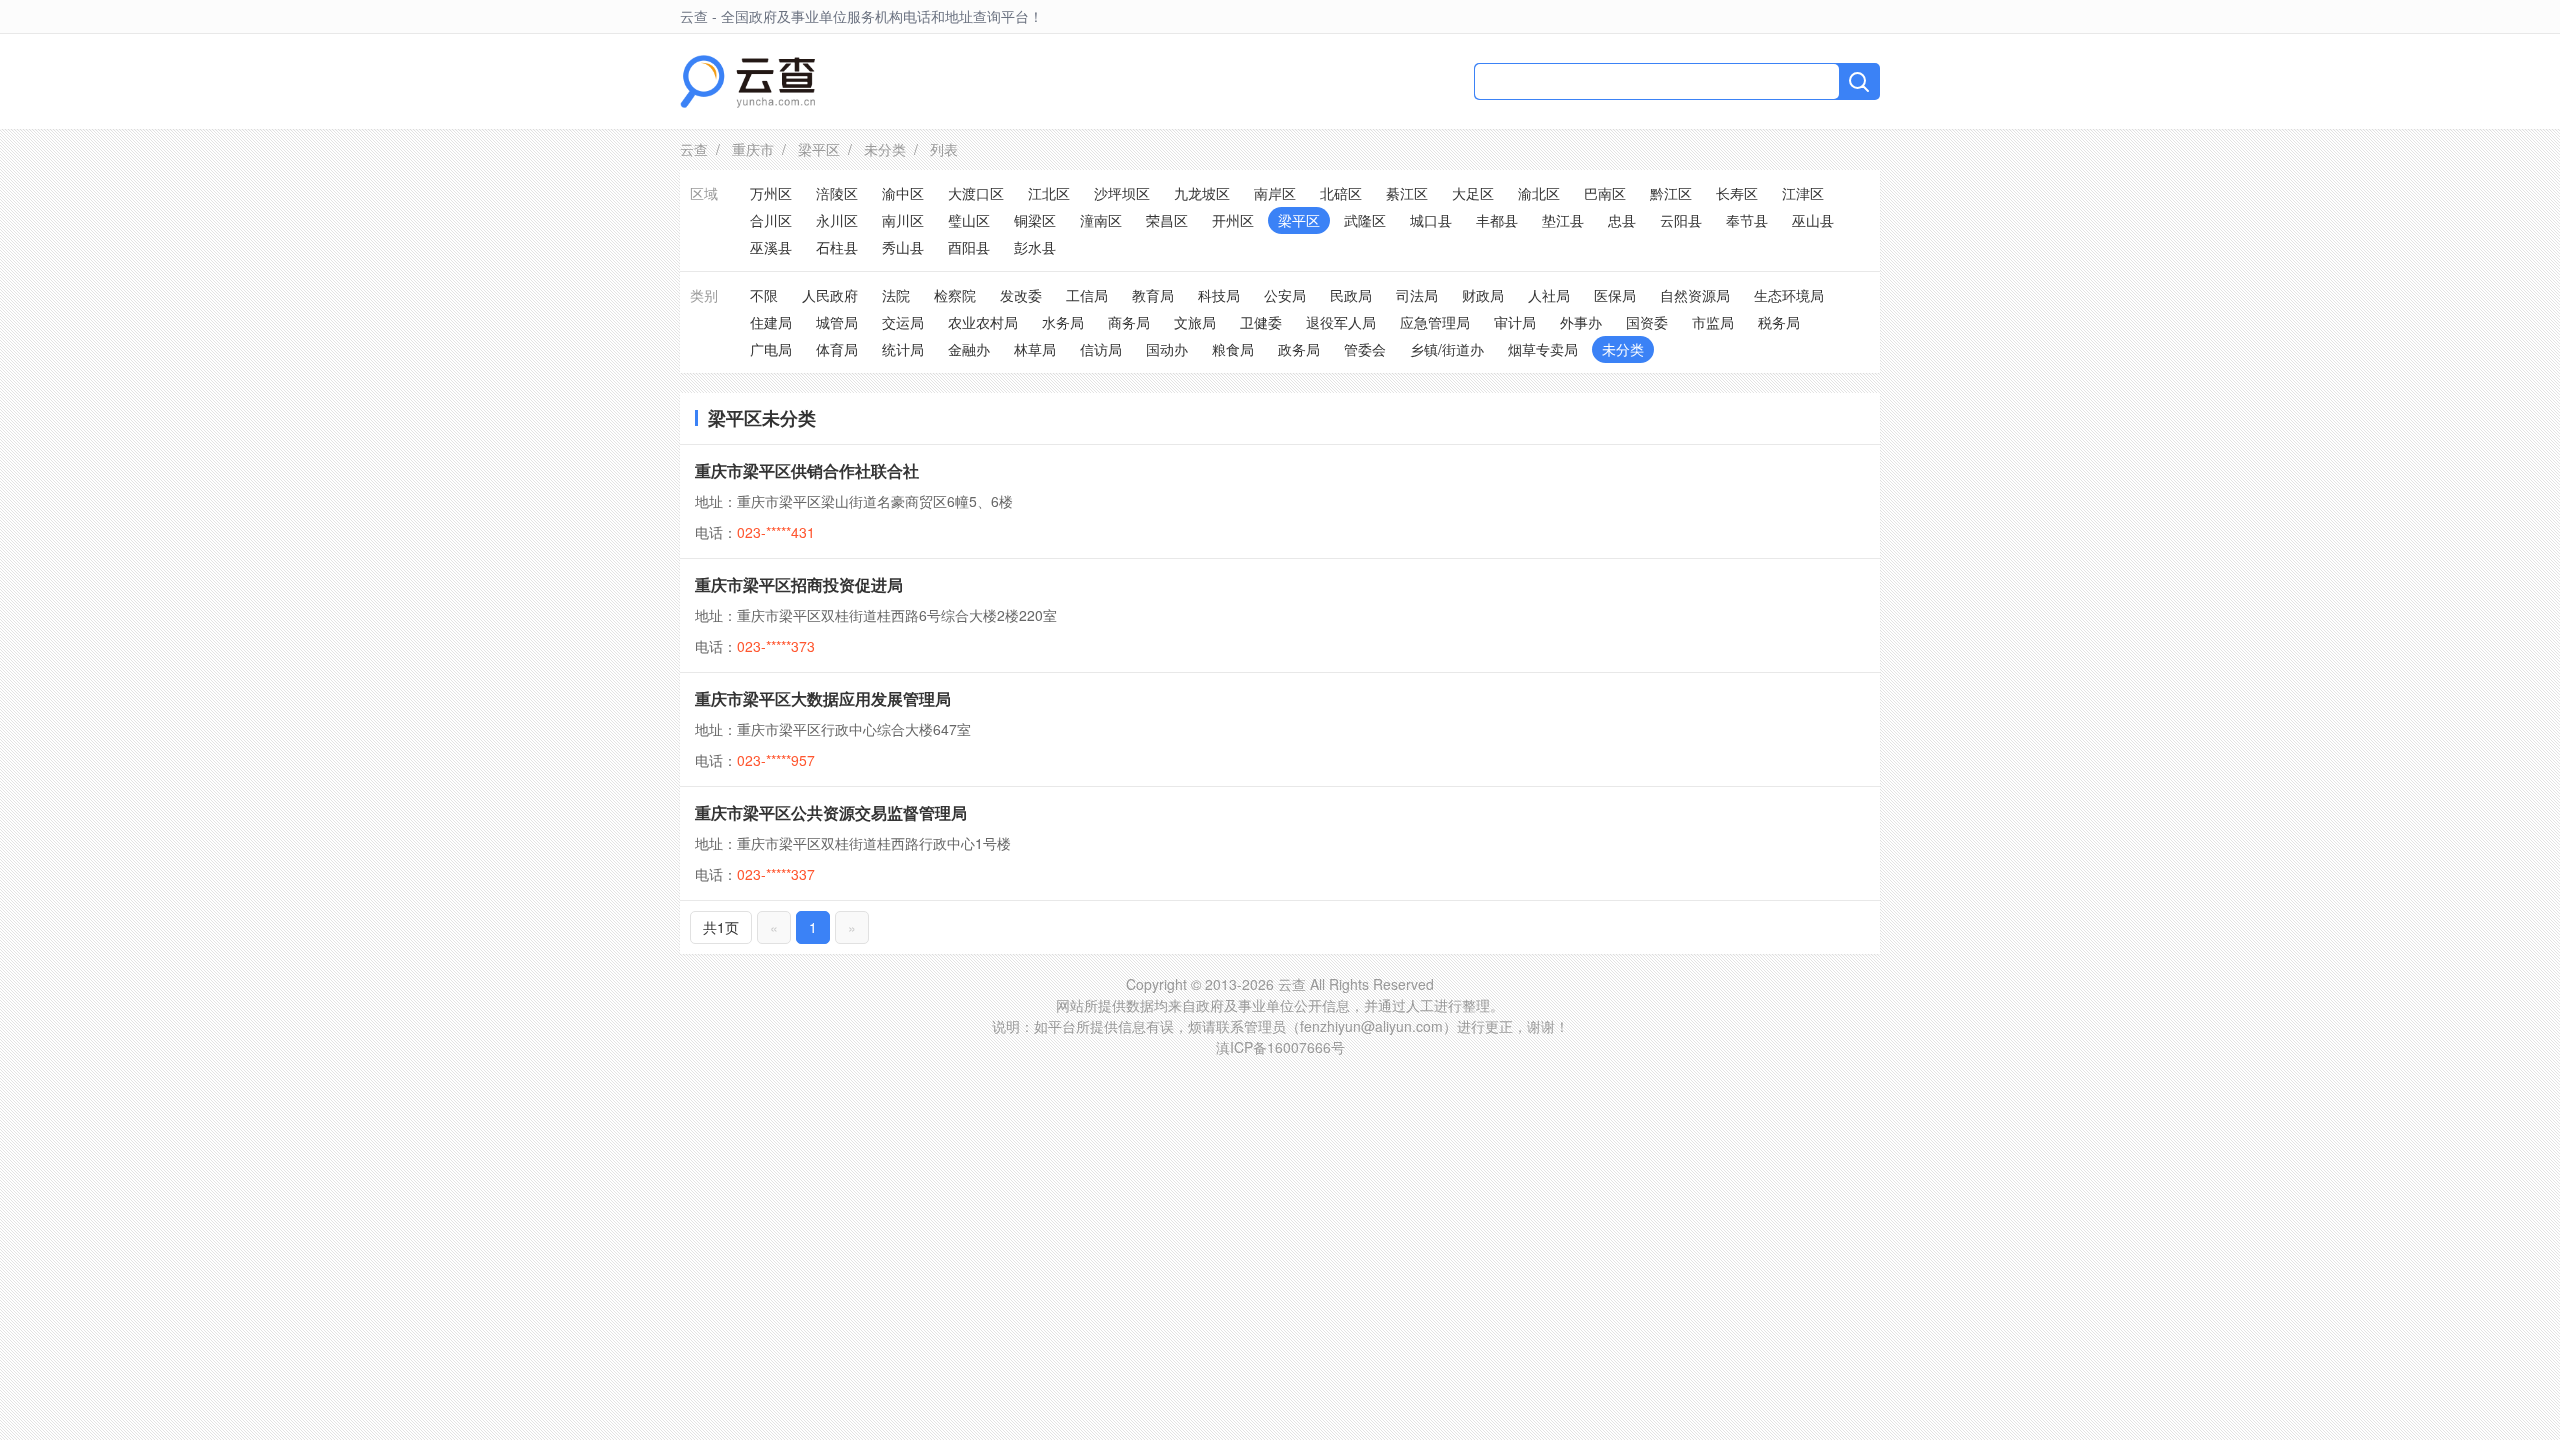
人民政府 (830, 295)
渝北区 (1539, 193)
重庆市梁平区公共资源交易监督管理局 (831, 812)
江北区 (1049, 193)
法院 (896, 295)
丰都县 (1497, 220)
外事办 (1581, 322)
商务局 (1129, 322)
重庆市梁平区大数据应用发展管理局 (823, 698)
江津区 (1803, 193)
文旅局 (1195, 322)
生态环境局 (1789, 295)
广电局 (771, 349)
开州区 (1233, 220)
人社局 (1549, 295)
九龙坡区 (1202, 193)
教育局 (1153, 295)
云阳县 (1681, 220)
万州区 (771, 193)
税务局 (1779, 322)
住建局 (771, 322)
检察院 (955, 295)
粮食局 (1233, 349)
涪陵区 (837, 193)
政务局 (1299, 349)
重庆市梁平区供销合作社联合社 (807, 470)
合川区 (771, 220)
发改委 (1021, 295)
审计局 (1515, 322)
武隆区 (1365, 220)
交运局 (903, 322)
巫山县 (1813, 220)
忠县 (1622, 220)
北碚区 (1341, 193)
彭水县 (1035, 247)
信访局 (1101, 349)
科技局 (1219, 295)
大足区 (1473, 193)
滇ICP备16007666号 (1280, 1047)
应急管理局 (1435, 322)
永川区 (837, 220)
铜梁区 (1035, 220)
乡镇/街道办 (1447, 349)
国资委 (1647, 322)
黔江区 (1671, 193)
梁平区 (819, 149)
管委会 (1365, 349)
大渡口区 (976, 193)
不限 (764, 295)
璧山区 (969, 220)
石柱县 (837, 247)
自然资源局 (1695, 295)
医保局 (1615, 295)
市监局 (1713, 322)
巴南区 (1605, 193)
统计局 (903, 349)
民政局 (1351, 295)
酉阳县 (969, 247)
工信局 (1087, 295)
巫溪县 (771, 247)
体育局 (837, 349)
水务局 (1063, 322)
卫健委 (1261, 322)
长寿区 (1737, 193)
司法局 (1417, 295)
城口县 (1431, 220)
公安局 (1285, 295)
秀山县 (903, 247)
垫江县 (1563, 220)
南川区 (903, 220)
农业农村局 (983, 322)
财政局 (1483, 295)
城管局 (837, 322)
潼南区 (1101, 220)
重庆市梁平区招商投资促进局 (799, 584)
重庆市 (753, 149)
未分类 (885, 149)
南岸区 (1275, 193)
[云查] (747, 81)
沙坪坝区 (1122, 193)
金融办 (969, 349)
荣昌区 (1167, 220)
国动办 (1167, 349)
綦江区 (1407, 193)
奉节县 (1747, 220)
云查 (694, 149)
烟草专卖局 (1543, 349)
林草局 (1035, 349)
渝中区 (903, 193)
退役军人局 (1341, 322)
